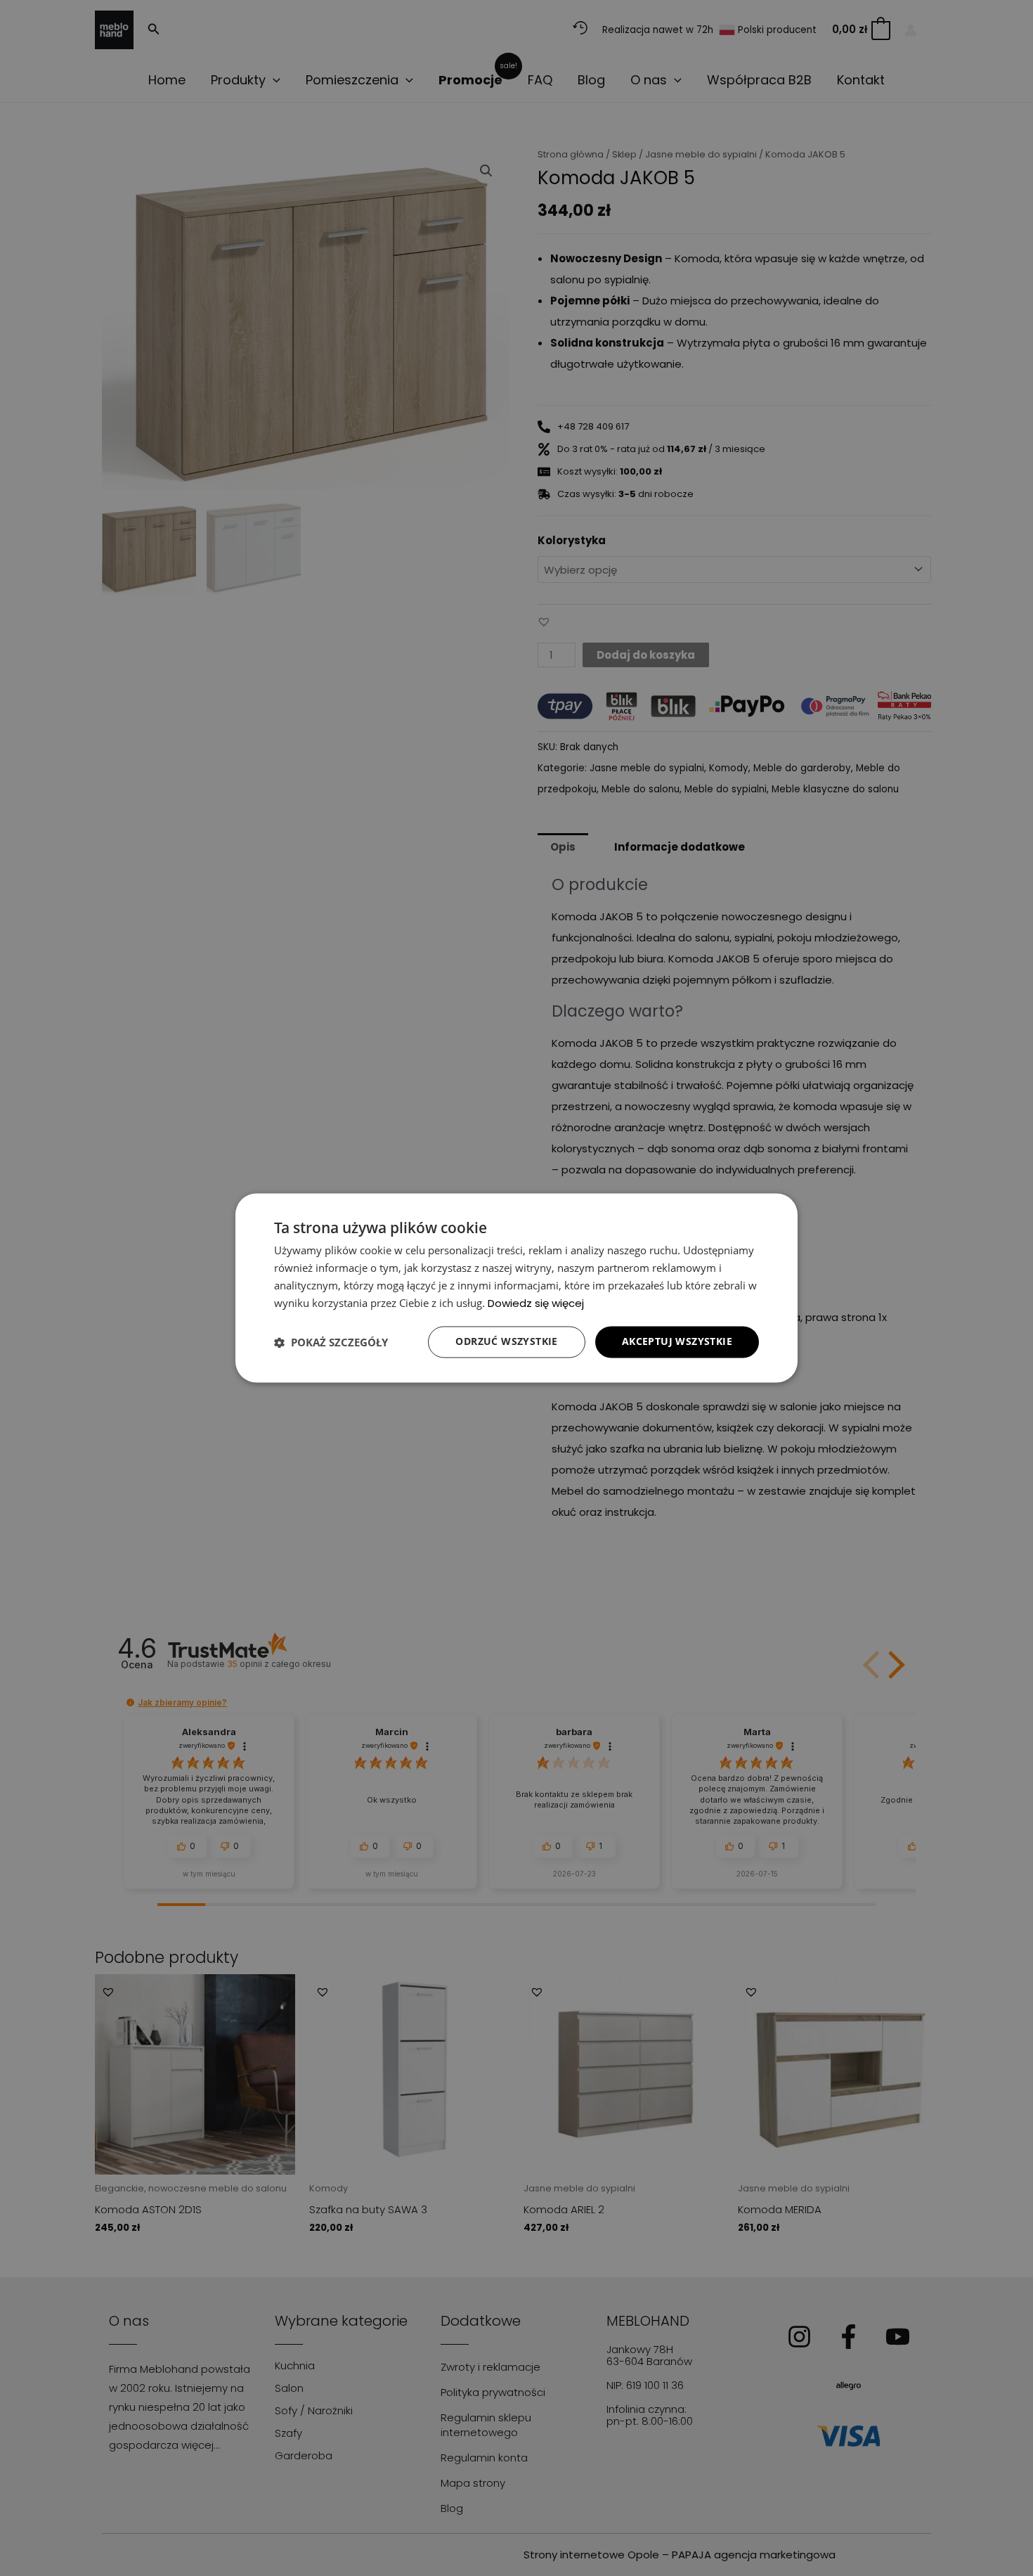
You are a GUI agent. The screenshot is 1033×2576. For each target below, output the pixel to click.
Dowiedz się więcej (536, 1303)
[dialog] (516, 1288)
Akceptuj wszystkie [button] (677, 1342)
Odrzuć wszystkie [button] (506, 1342)
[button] (331, 1342)
